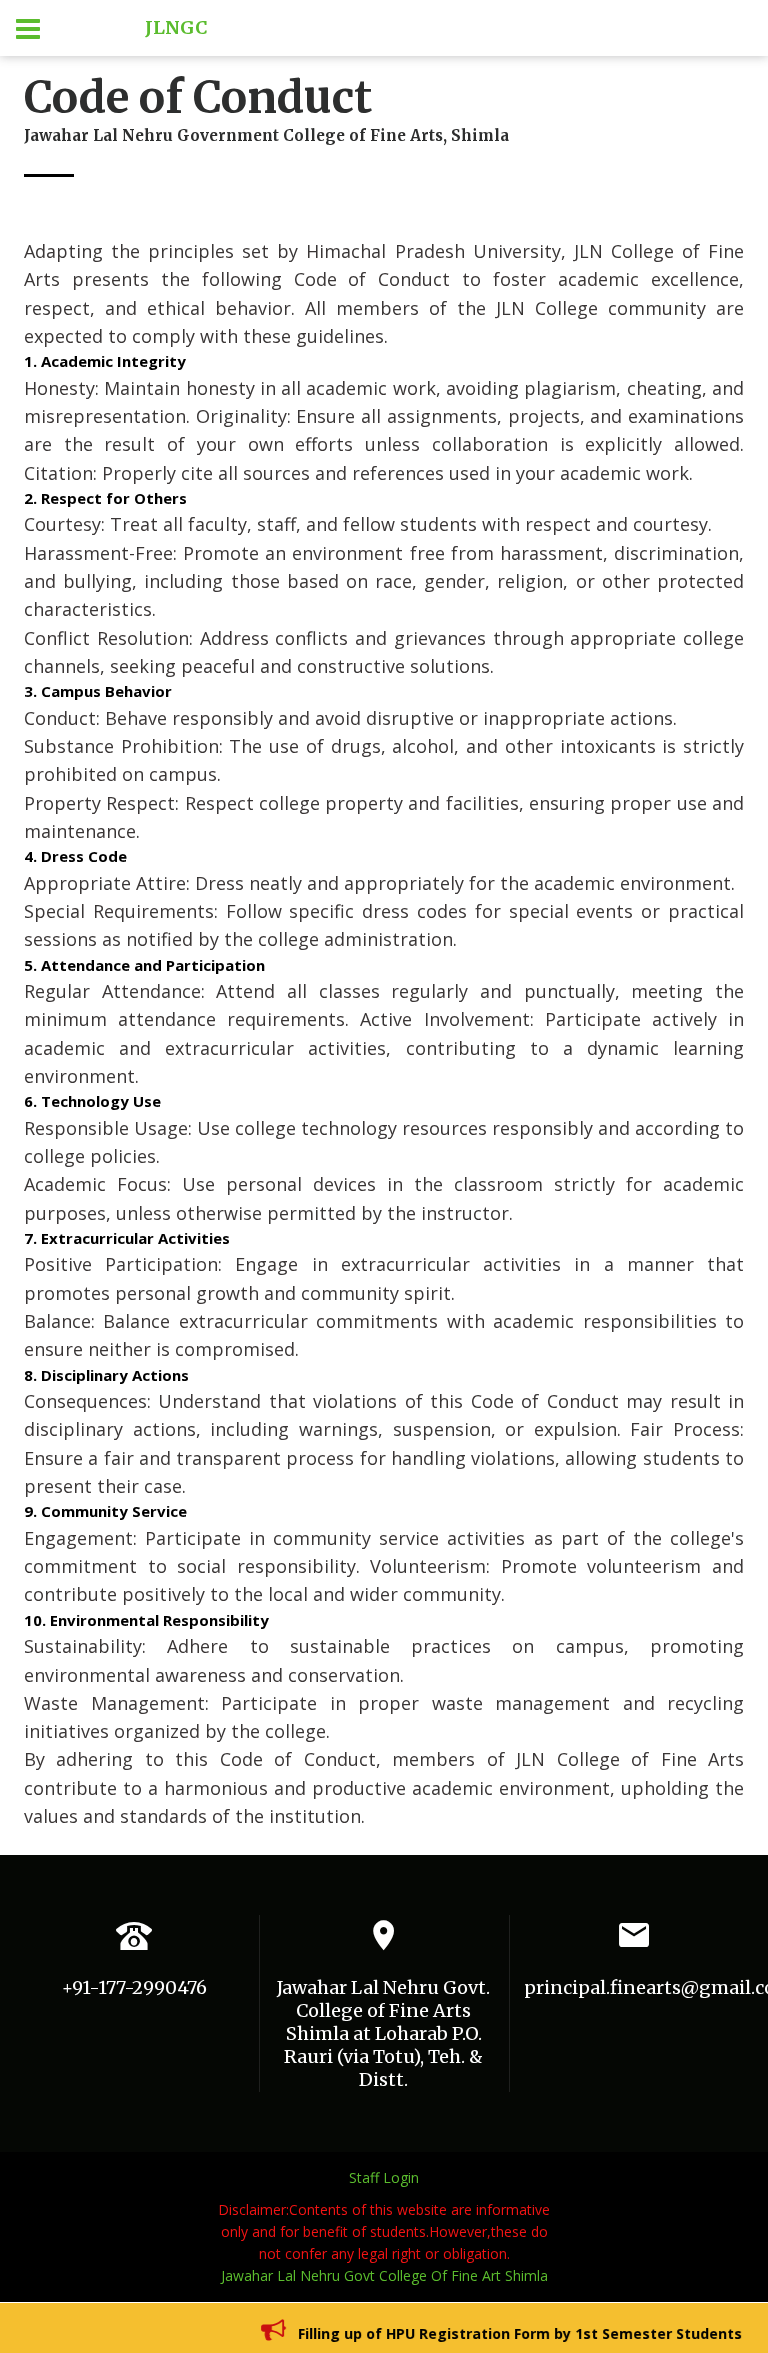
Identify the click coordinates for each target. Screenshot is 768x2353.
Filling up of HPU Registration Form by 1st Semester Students (503, 2333)
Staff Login (384, 2177)
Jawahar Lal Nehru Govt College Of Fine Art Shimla (384, 2275)
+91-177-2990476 (134, 1987)
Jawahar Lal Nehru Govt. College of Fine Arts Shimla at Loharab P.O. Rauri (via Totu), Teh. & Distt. (383, 2033)
